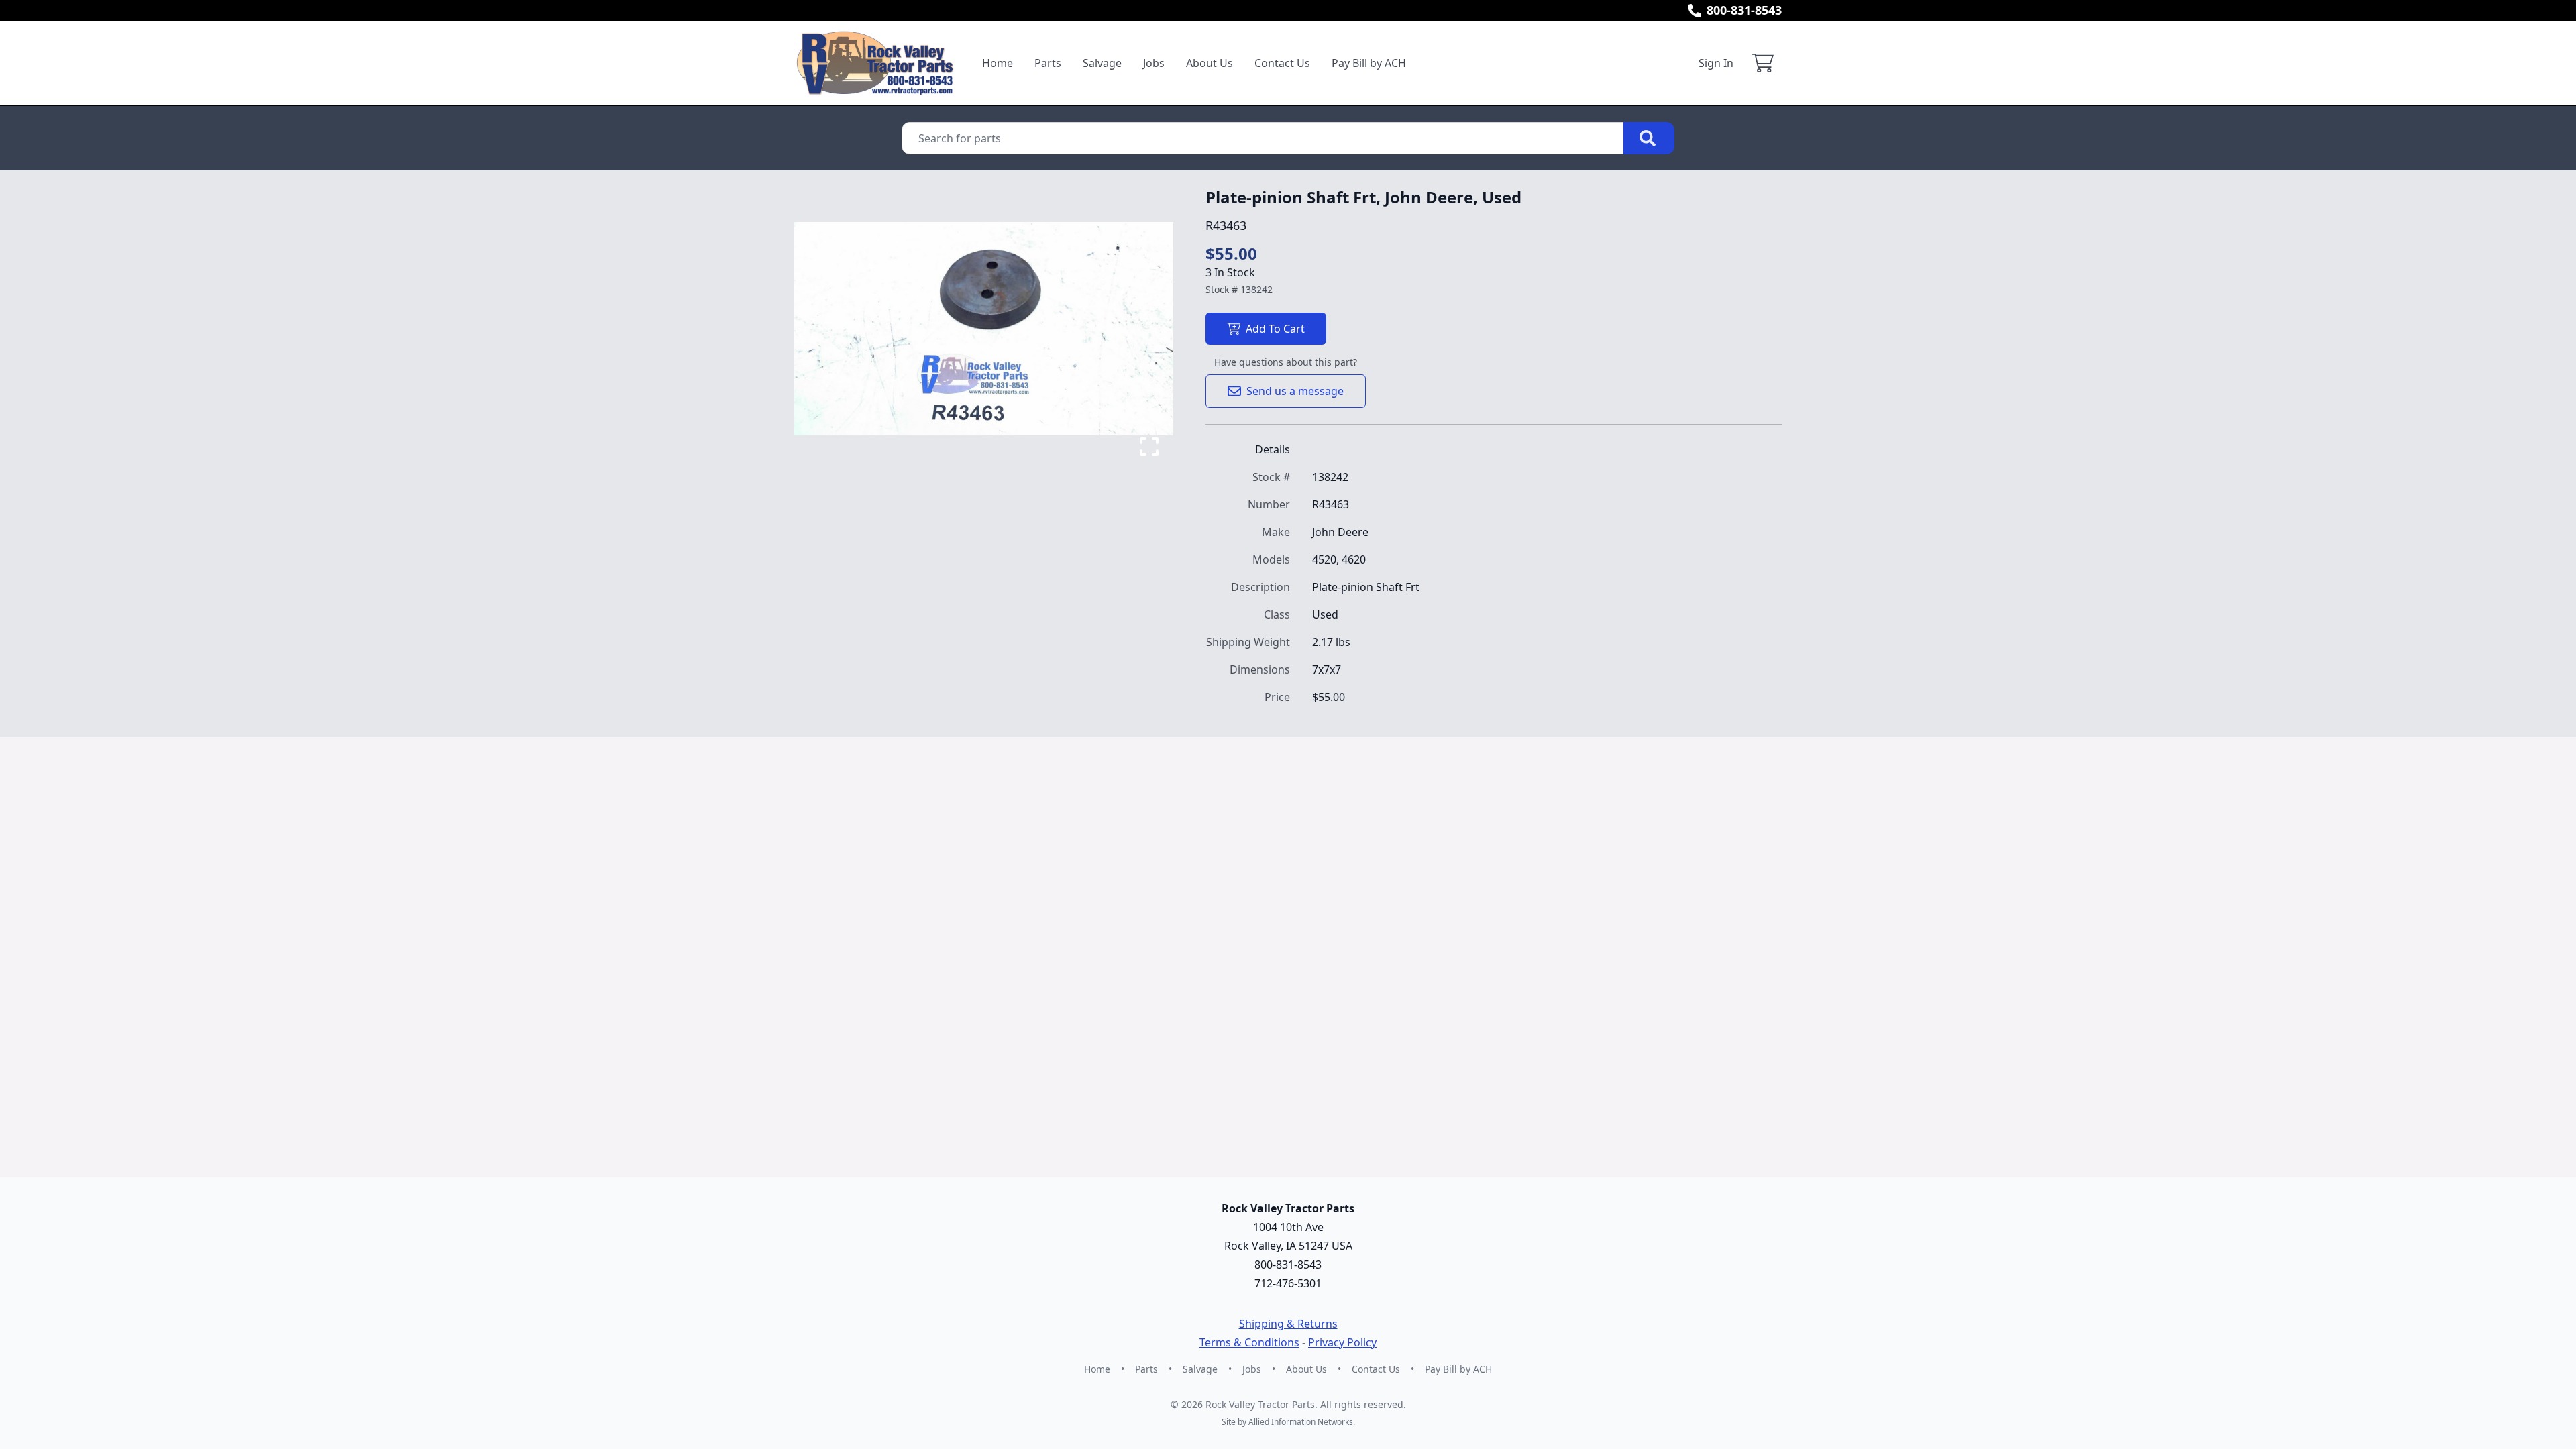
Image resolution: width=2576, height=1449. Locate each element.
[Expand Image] (1149, 447)
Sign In (1716, 63)
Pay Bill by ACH (1369, 63)
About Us (1210, 63)
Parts (1048, 63)
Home (998, 63)
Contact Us (1282, 63)
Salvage (1102, 63)
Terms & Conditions (1249, 1342)
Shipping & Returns (1288, 1324)
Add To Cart (1275, 329)
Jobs (1154, 63)
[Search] (1649, 138)
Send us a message (1295, 391)
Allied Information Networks (1301, 1422)
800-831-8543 (1744, 10)
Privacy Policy (1342, 1342)
